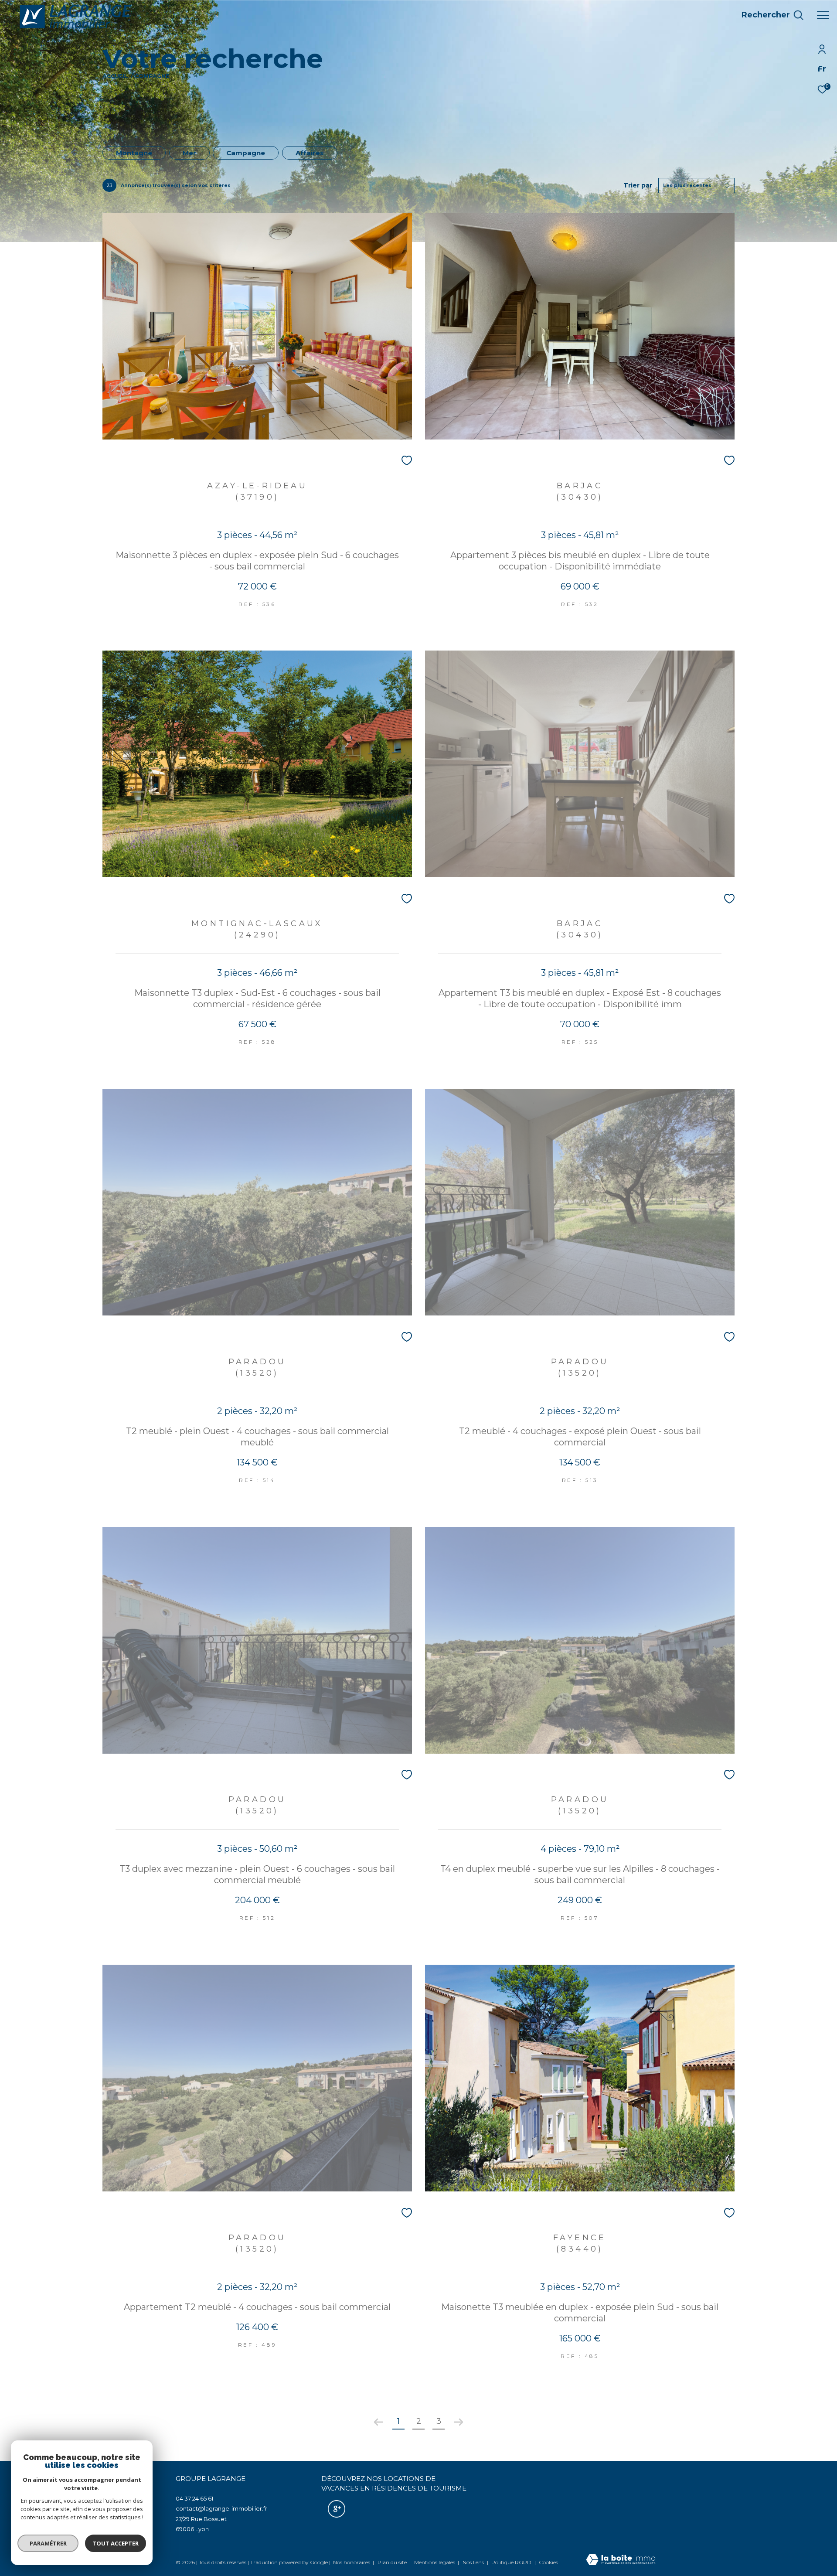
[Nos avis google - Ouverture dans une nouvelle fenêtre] (337, 2509)
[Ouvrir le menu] (823, 15)
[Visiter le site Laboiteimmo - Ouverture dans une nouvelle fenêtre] (621, 2560)
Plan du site (393, 2562)
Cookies (548, 2562)
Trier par (638, 186)
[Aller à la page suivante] (459, 2422)
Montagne (134, 153)
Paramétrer (48, 2543)
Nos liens (474, 2562)
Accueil (115, 76)
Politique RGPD (511, 2562)
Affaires (310, 153)
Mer (189, 153)
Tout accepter (116, 2543)
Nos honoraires (352, 2562)
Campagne (246, 153)
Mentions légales (435, 2562)
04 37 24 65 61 (194, 2498)
